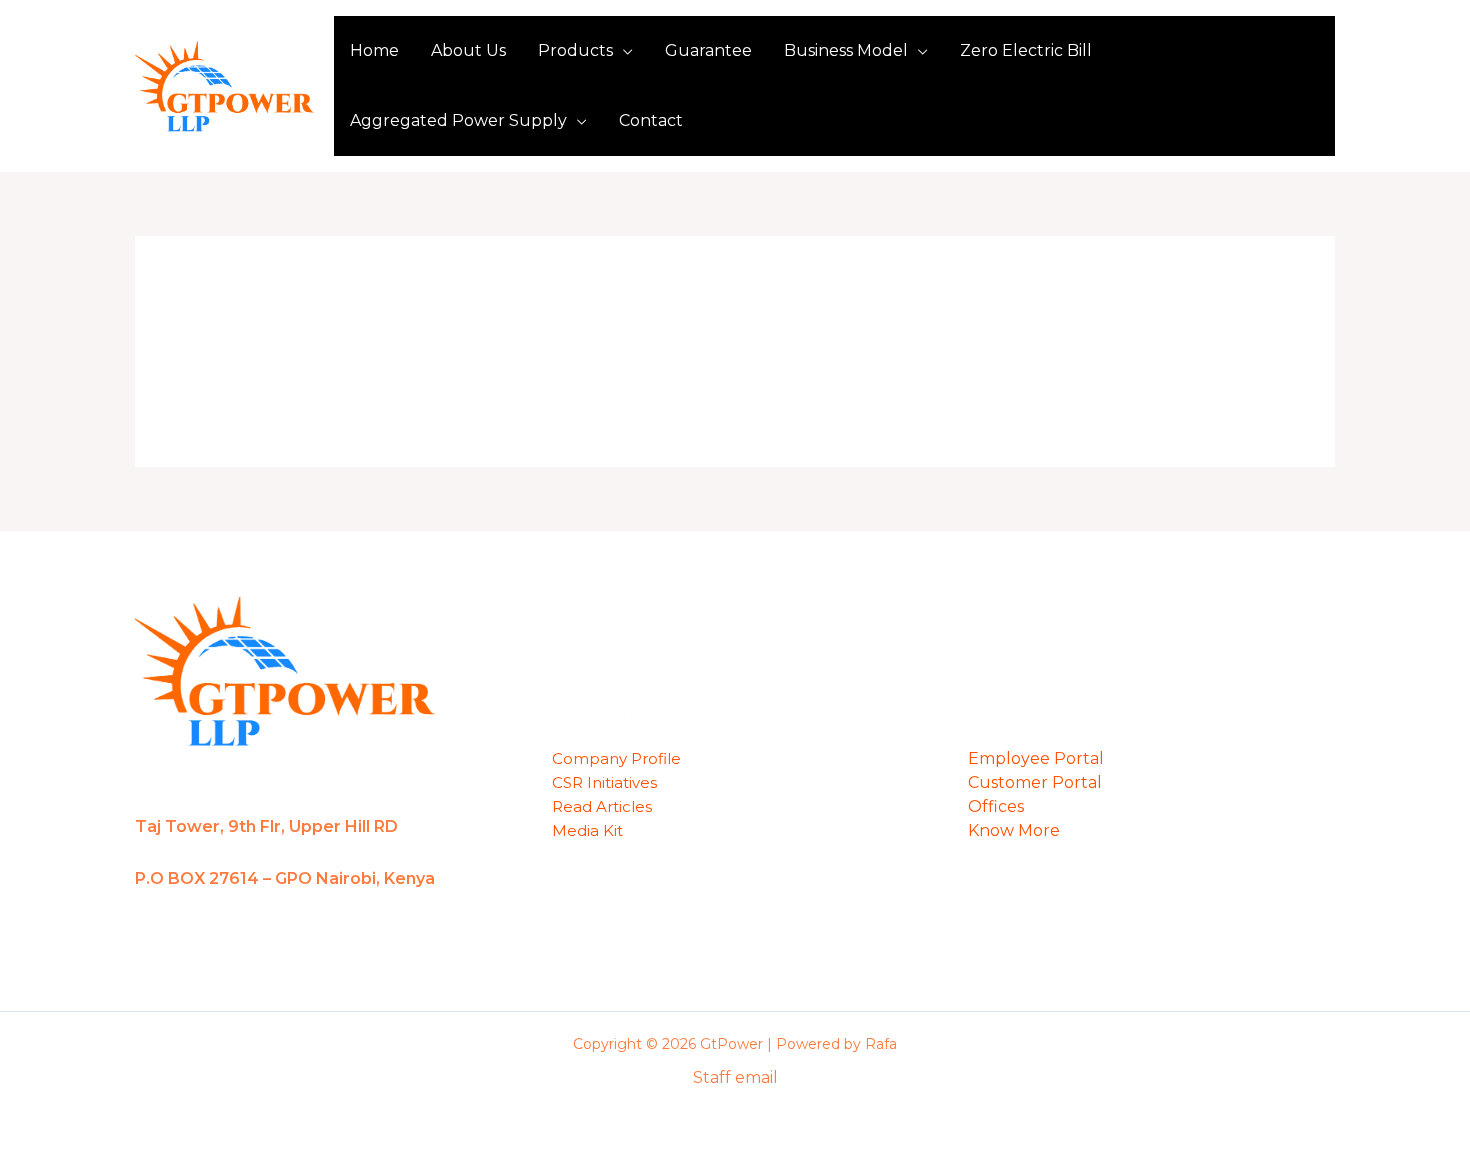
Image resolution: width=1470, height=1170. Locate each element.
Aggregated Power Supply (458, 120)
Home (374, 50)
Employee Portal (1036, 758)
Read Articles (602, 806)
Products (575, 50)
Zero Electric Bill (1026, 50)
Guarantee (708, 50)
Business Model (846, 50)
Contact (651, 120)
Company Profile (616, 758)
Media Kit (587, 830)
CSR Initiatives (604, 782)
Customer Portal (1035, 782)
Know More (1014, 830)
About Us (468, 50)
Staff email (735, 1077)
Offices (996, 806)
